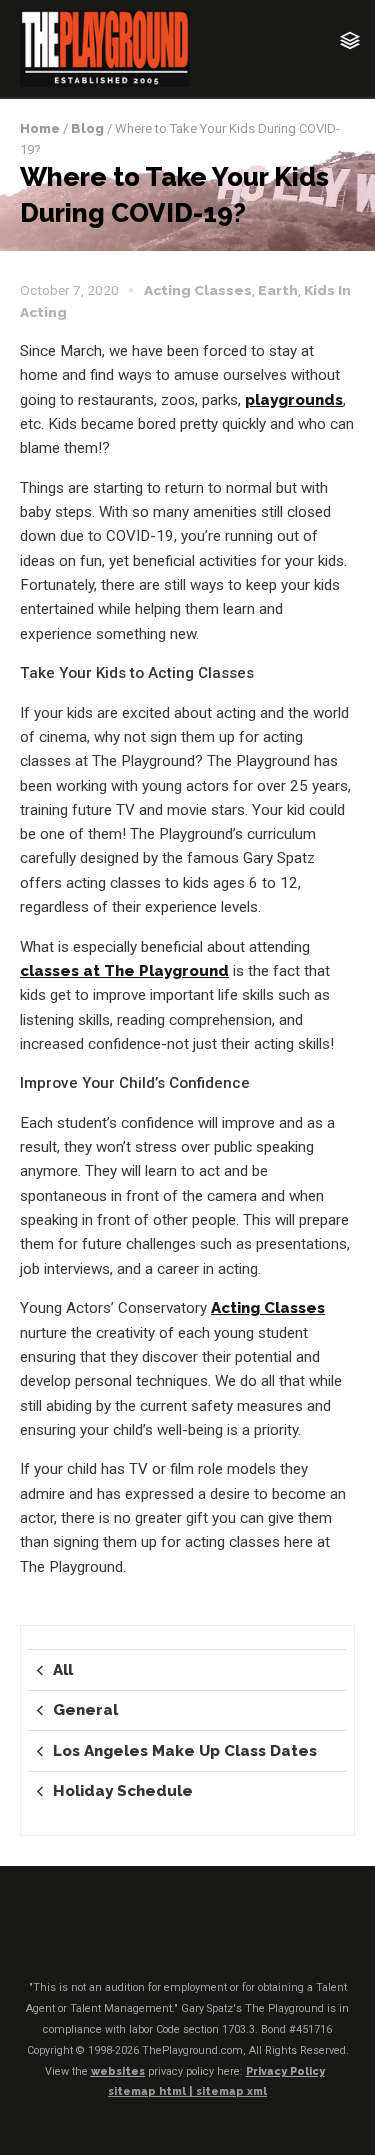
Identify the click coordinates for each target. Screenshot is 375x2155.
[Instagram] (207, 1935)
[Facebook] (130, 1935)
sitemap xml (231, 2091)
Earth (278, 290)
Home (40, 128)
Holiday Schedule (123, 1791)
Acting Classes (198, 290)
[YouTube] (245, 1935)
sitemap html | (152, 2091)
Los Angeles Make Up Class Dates (185, 1751)
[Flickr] (168, 1935)
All (63, 1670)
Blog (87, 128)
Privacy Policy (285, 2071)
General (85, 1710)
